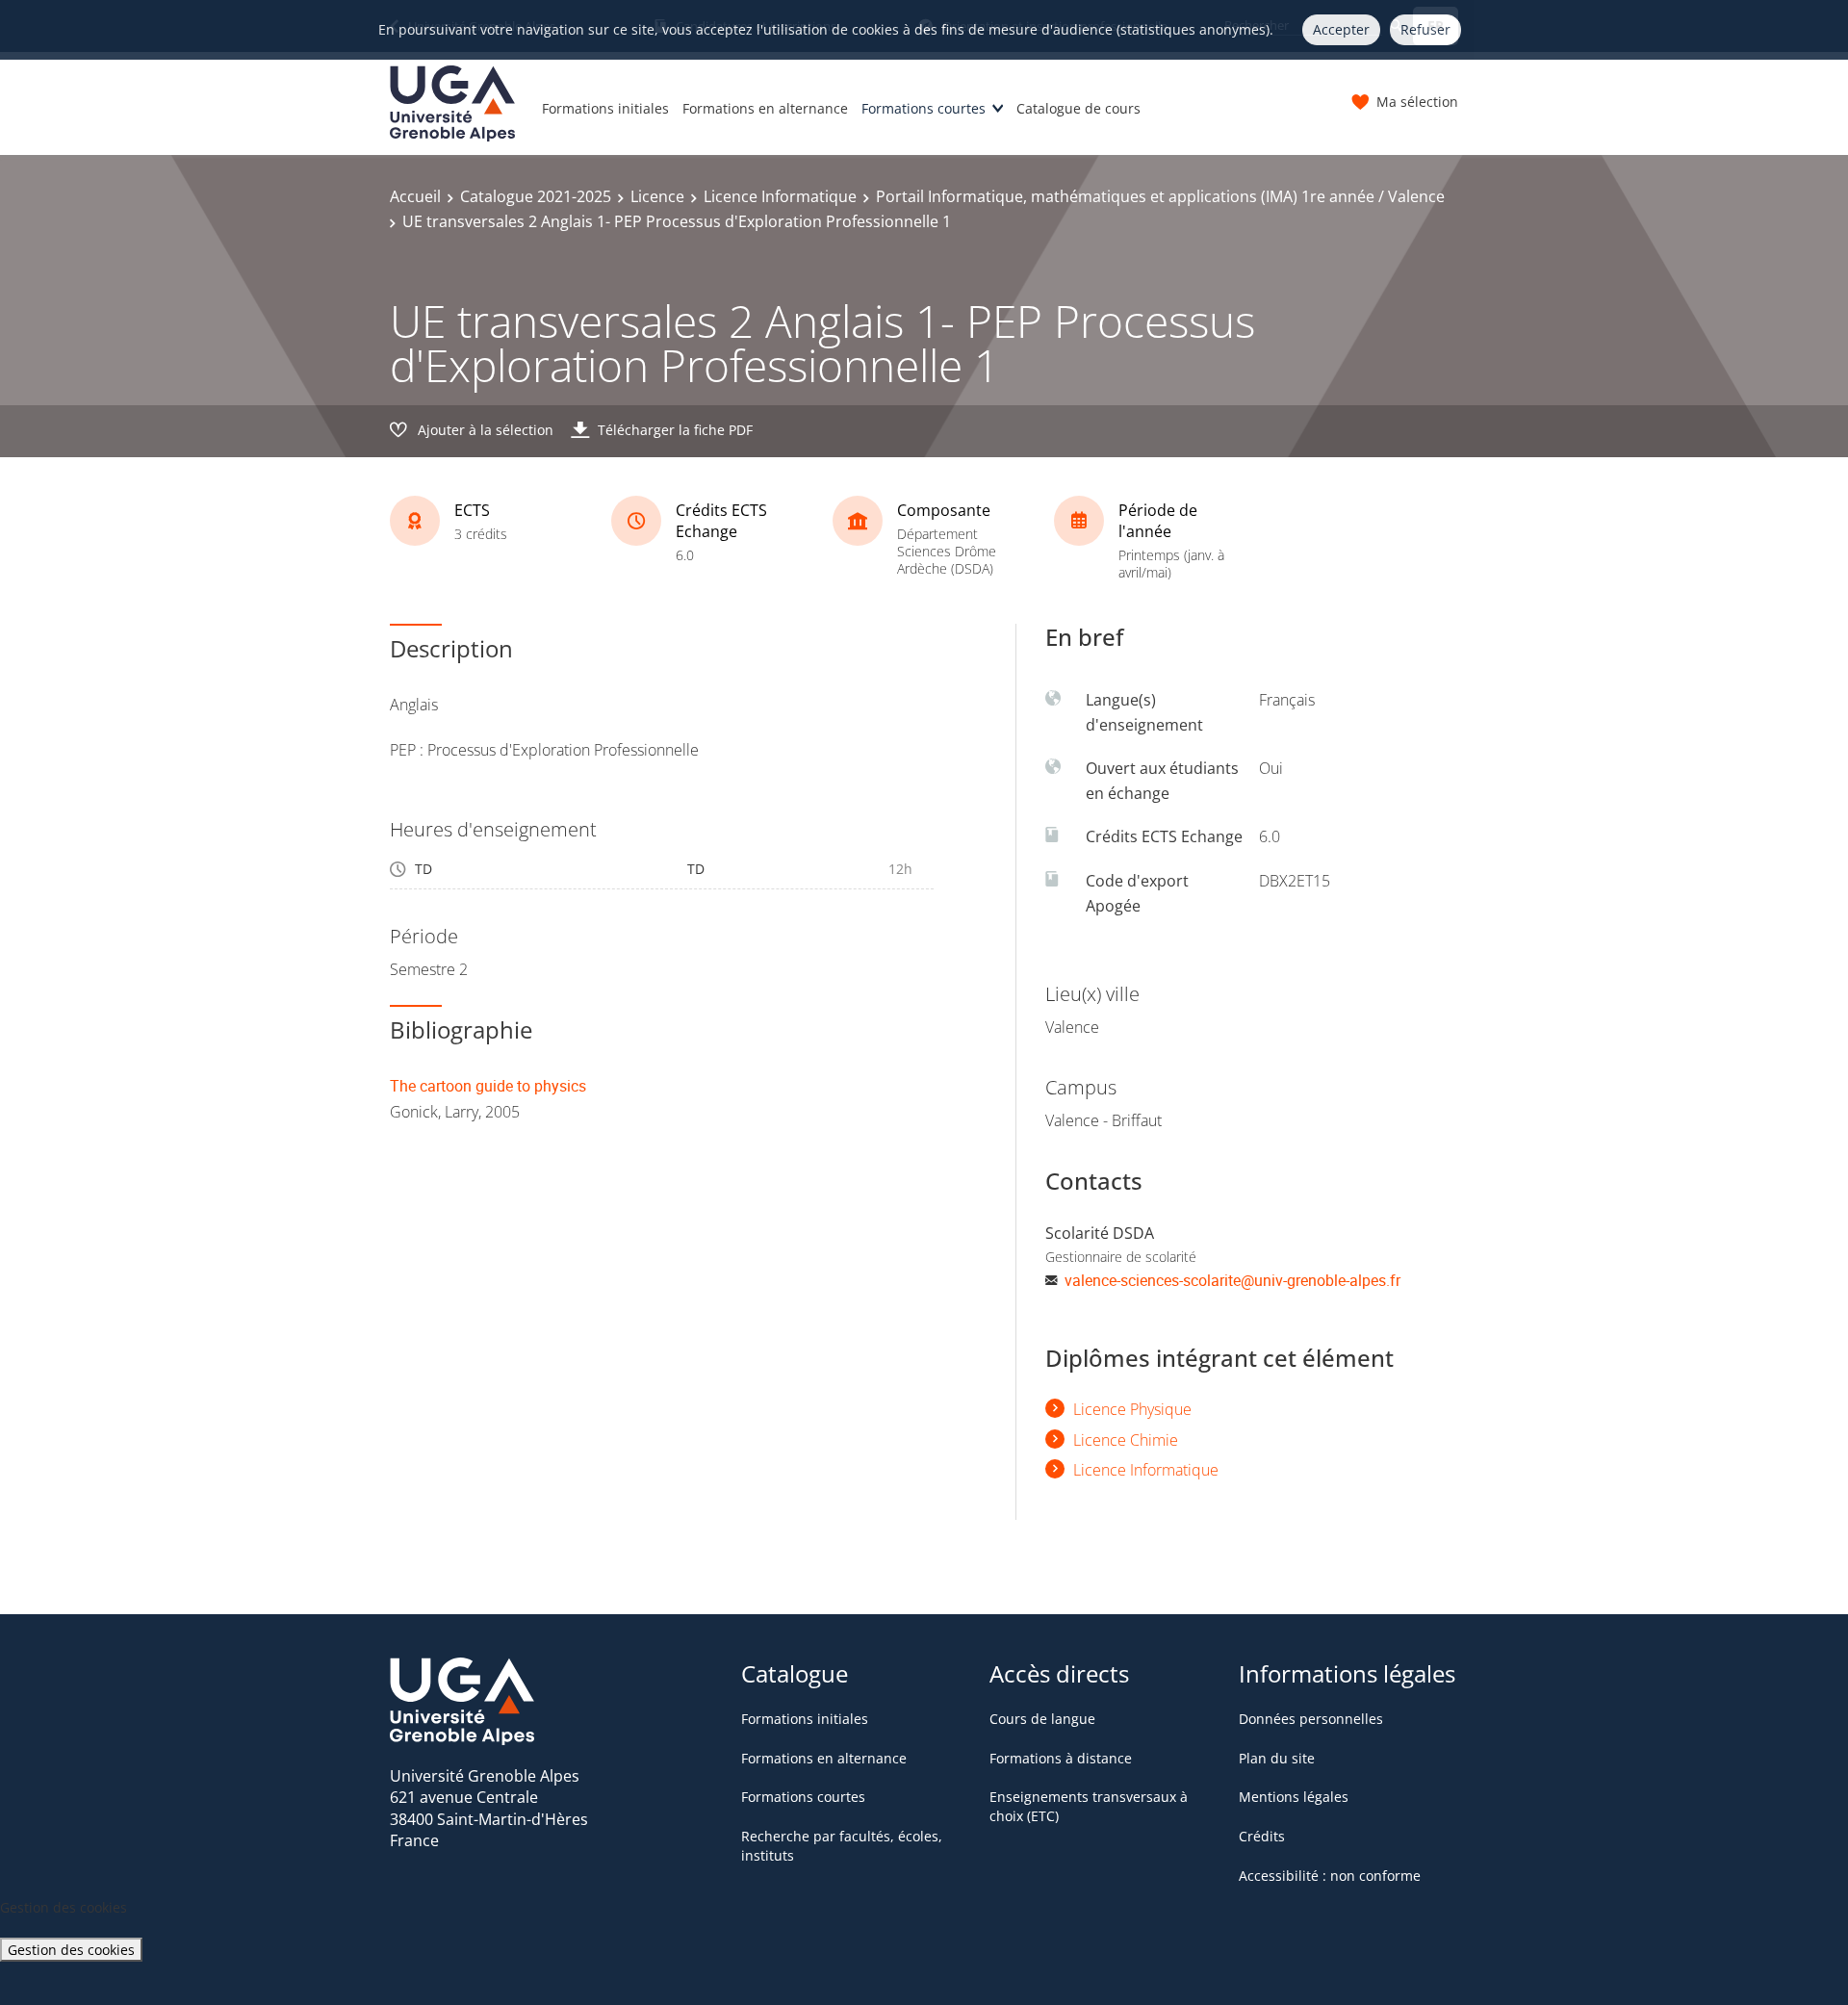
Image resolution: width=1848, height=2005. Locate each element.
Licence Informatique (780, 196)
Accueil (415, 196)
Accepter (1341, 29)
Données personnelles (1311, 1719)
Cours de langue (1042, 1719)
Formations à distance (1061, 1758)
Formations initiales (605, 108)
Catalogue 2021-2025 (536, 196)
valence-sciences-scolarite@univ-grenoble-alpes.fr (1232, 1280)
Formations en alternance (765, 108)
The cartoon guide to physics (488, 1086)
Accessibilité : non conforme (1330, 1876)
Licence (657, 196)
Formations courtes (924, 108)
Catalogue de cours (1078, 108)
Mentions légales (1294, 1797)
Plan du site (1277, 1758)
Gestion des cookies (71, 1950)
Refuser (1425, 29)
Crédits (1262, 1836)
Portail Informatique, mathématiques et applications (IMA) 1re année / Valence (1160, 196)
